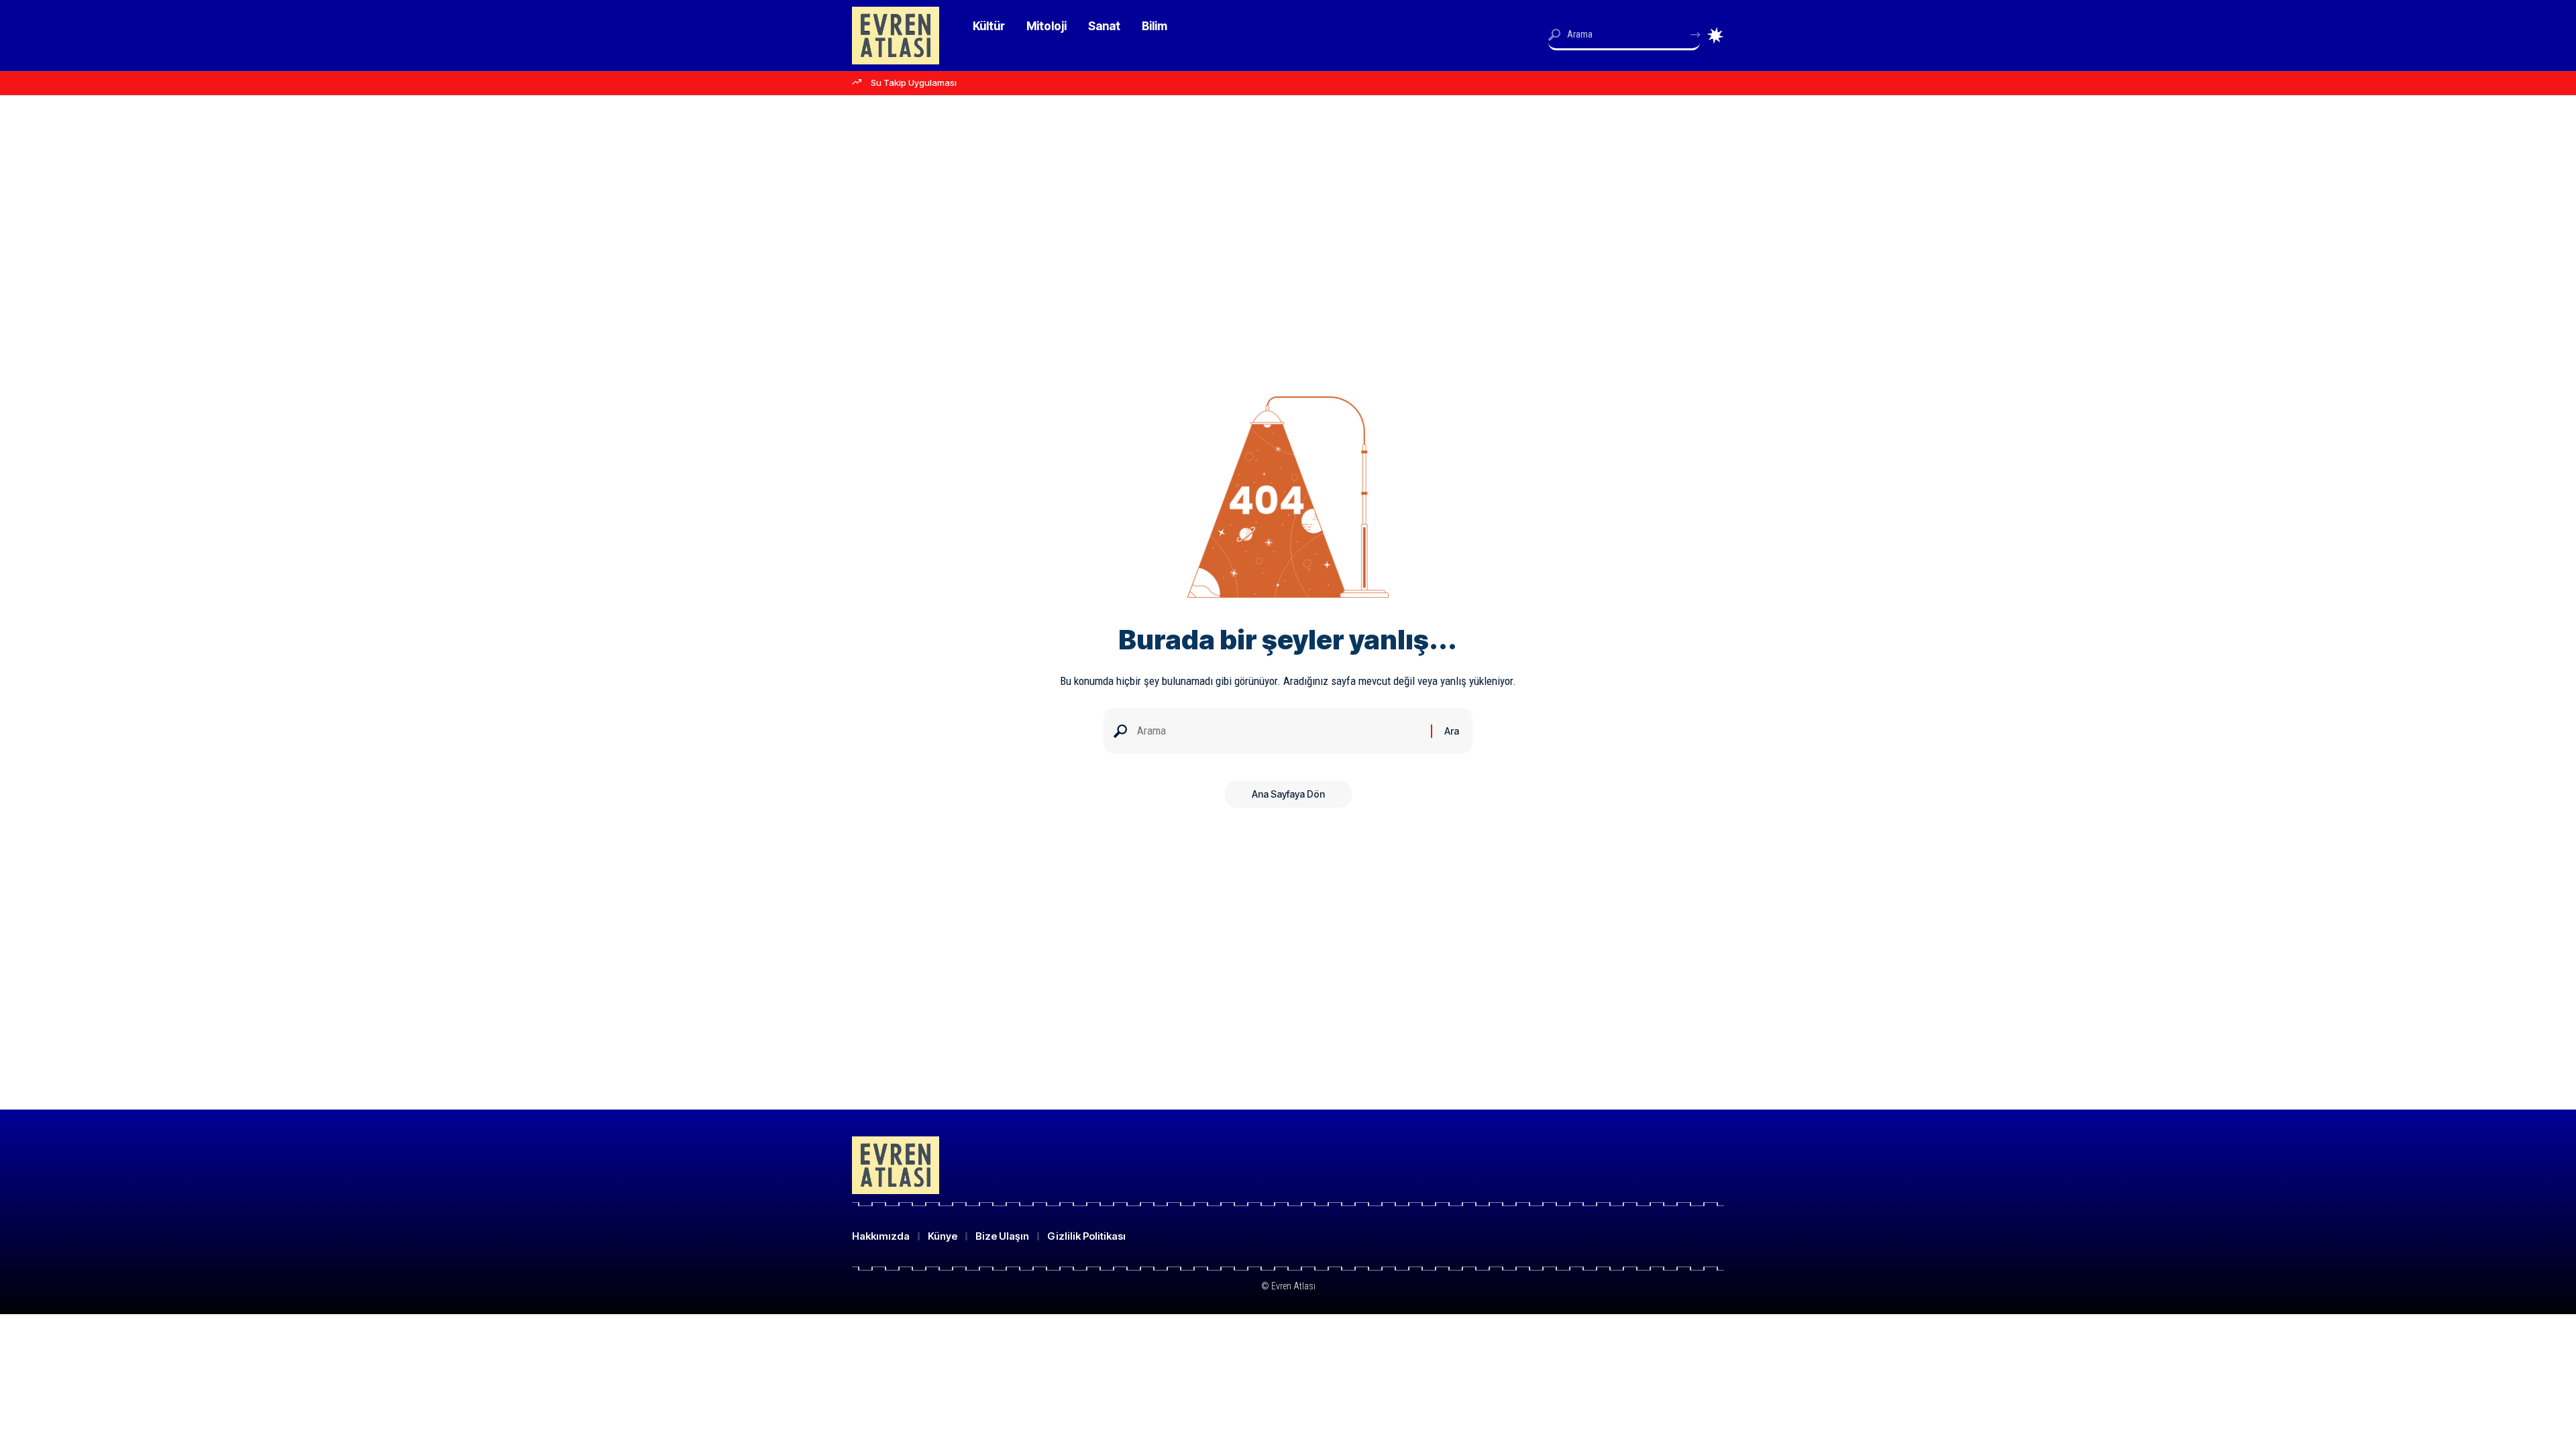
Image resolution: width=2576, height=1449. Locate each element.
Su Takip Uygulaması (914, 83)
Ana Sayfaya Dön (1288, 794)
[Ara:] (1279, 731)
